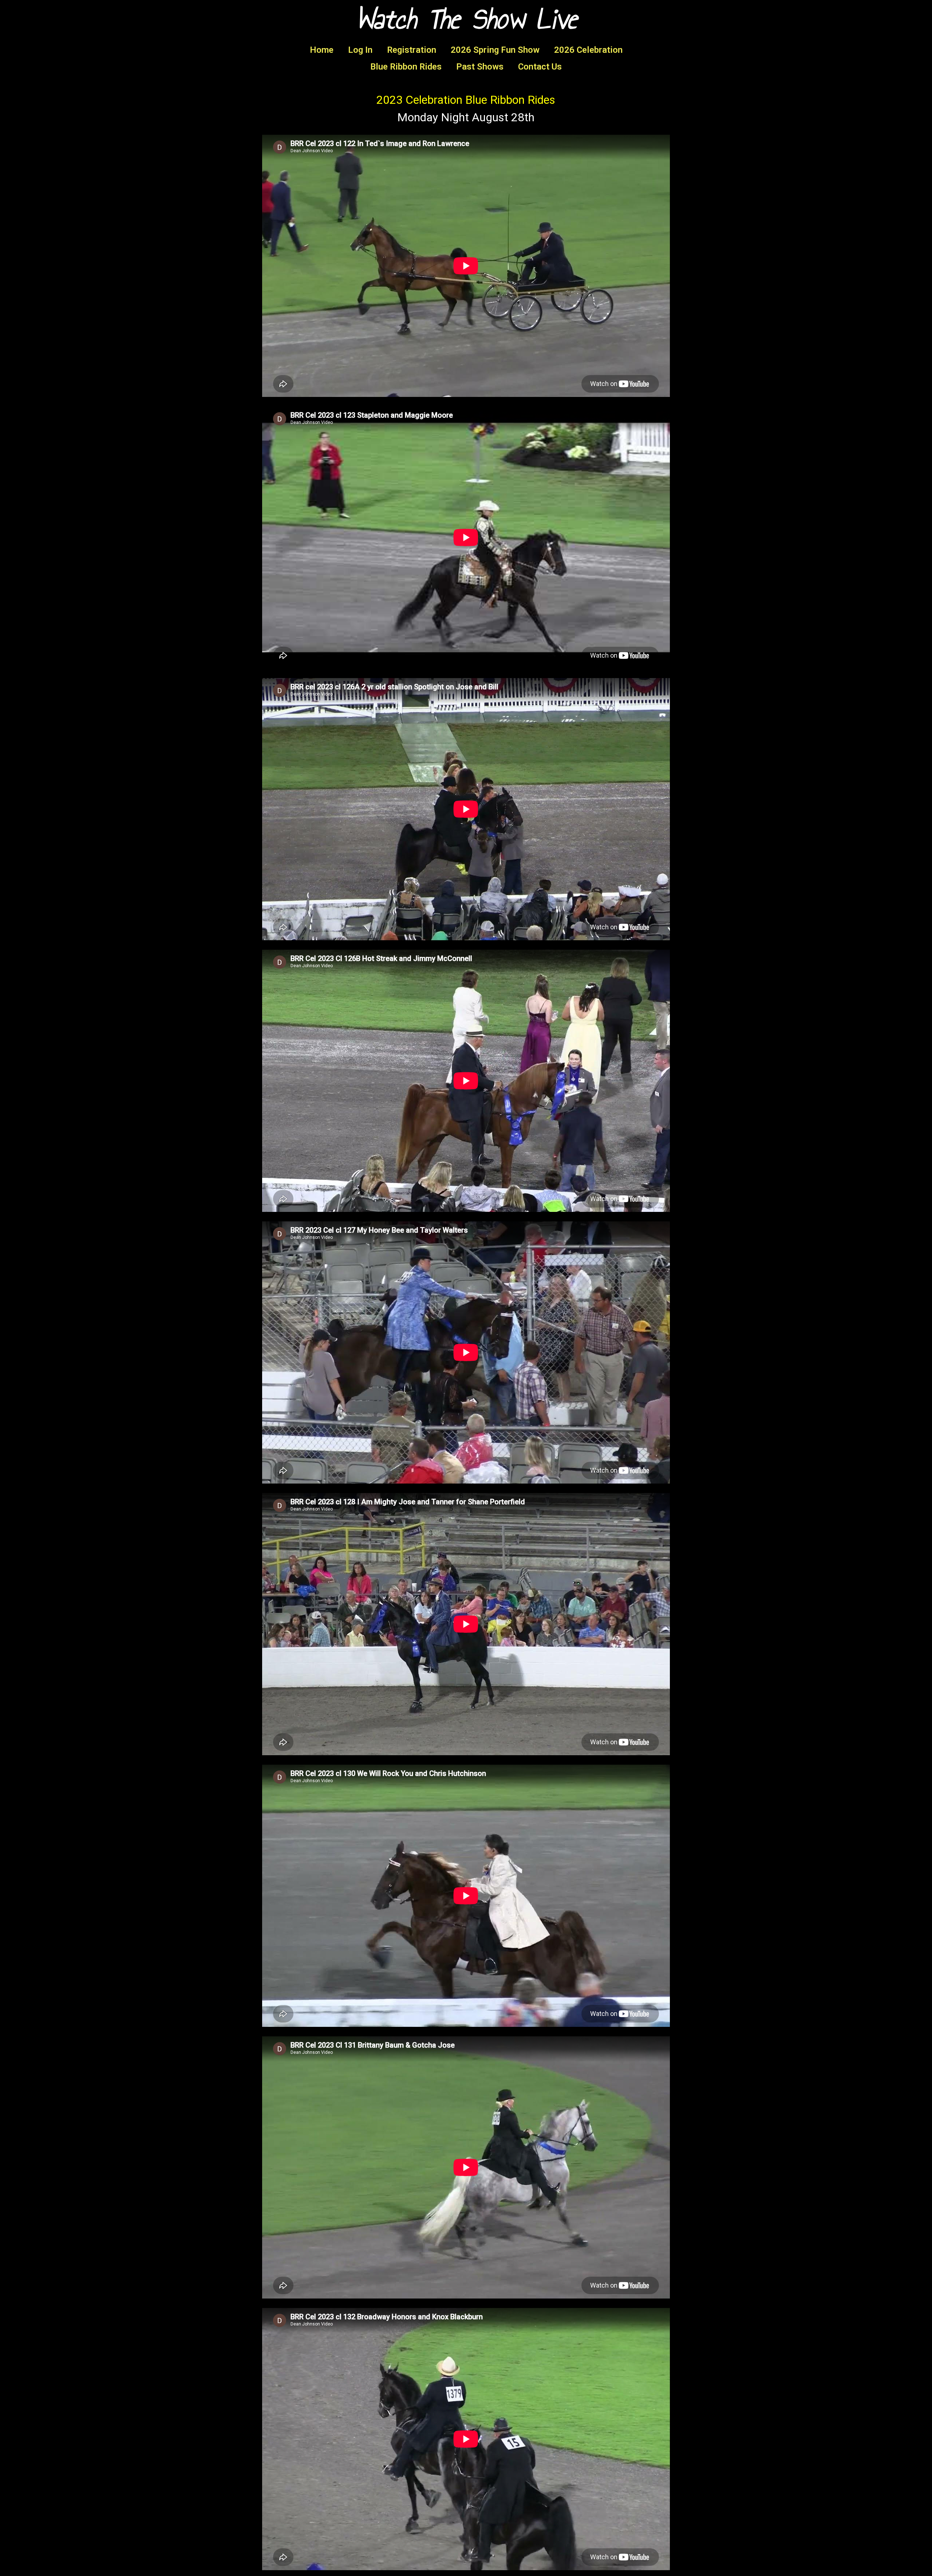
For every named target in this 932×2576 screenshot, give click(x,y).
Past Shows (480, 67)
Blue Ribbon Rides (406, 67)
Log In (360, 50)
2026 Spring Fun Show (495, 50)
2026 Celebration (588, 50)
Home (322, 50)
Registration (412, 50)
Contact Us (540, 67)
